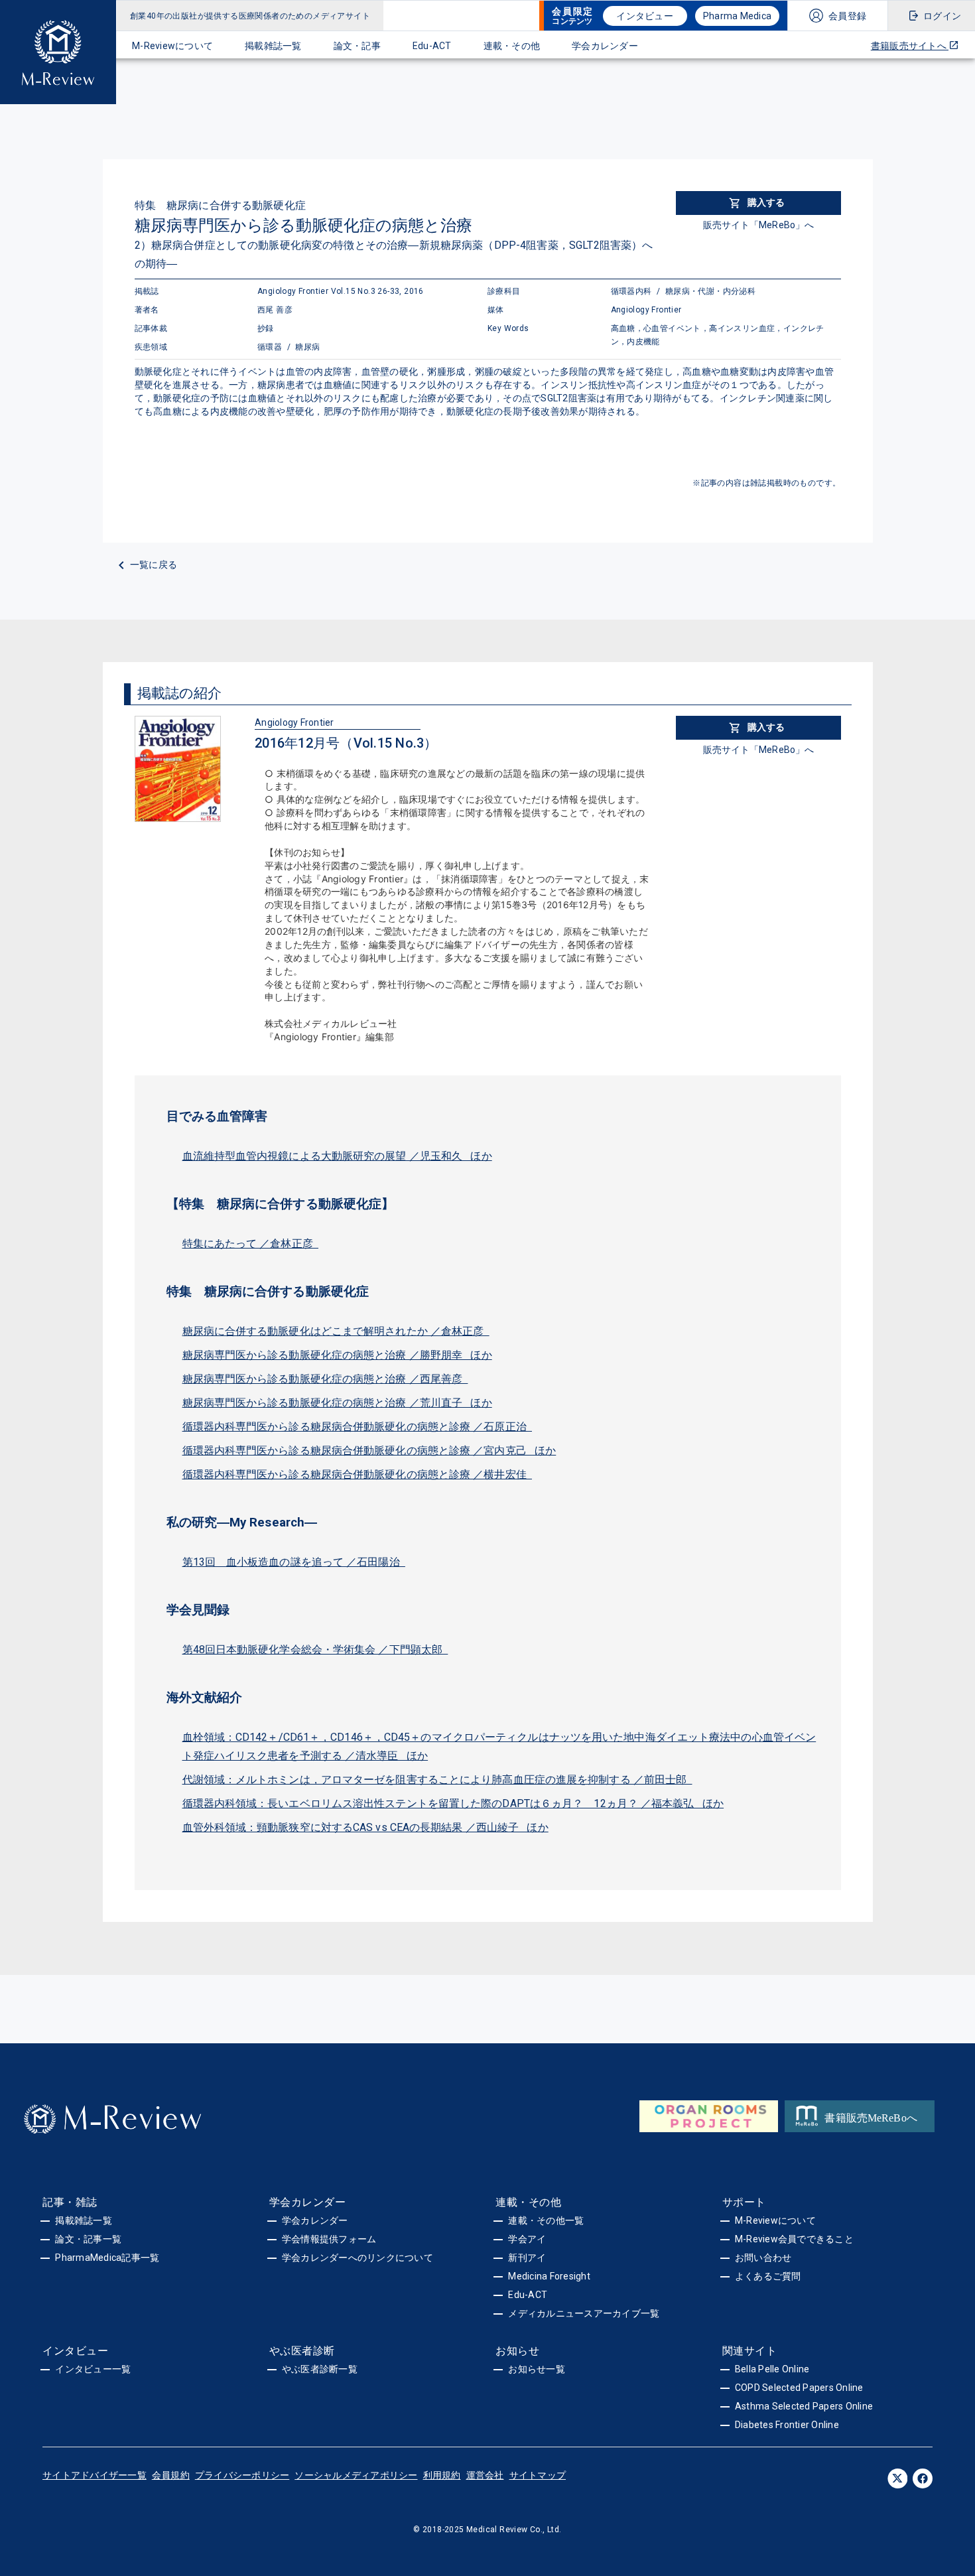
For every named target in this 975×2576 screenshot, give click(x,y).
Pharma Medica (737, 16)
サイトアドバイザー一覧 (95, 2475)
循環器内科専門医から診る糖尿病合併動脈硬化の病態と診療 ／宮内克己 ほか (369, 1451)
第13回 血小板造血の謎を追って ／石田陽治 (294, 1562)
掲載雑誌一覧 (273, 46)
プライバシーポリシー (242, 2475)
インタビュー (645, 16)
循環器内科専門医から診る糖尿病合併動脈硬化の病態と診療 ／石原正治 (357, 1427)
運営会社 (485, 2475)
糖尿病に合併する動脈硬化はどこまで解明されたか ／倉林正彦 (336, 1331)
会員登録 (847, 16)
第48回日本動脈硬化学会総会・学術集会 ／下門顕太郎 (315, 1650)
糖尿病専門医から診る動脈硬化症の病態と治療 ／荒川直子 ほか (337, 1403)
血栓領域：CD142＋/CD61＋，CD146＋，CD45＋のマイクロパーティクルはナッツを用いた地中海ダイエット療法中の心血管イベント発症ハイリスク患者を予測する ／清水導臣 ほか (499, 1746)
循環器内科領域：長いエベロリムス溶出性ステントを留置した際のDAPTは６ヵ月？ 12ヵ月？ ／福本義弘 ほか (453, 1803)
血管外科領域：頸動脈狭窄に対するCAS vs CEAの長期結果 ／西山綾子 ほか (365, 1827)
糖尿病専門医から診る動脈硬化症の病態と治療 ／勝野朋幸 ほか (337, 1355)
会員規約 (171, 2475)
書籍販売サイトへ (910, 46)
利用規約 (442, 2475)
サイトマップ (538, 2475)
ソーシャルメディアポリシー (356, 2475)
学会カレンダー (605, 46)
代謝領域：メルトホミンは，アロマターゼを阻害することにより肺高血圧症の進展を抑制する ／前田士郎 (437, 1780)
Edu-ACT (432, 46)
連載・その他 (512, 46)
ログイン (942, 16)
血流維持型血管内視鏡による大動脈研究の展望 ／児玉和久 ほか (337, 1156)
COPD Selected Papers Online (799, 2388)
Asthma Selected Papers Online (804, 2406)
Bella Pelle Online (772, 2369)
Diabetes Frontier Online (787, 2425)
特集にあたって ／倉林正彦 (251, 1244)
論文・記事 (357, 46)
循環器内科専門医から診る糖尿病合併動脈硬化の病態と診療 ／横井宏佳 (357, 1474)
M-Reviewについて (172, 46)
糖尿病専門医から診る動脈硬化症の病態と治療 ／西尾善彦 (325, 1379)
